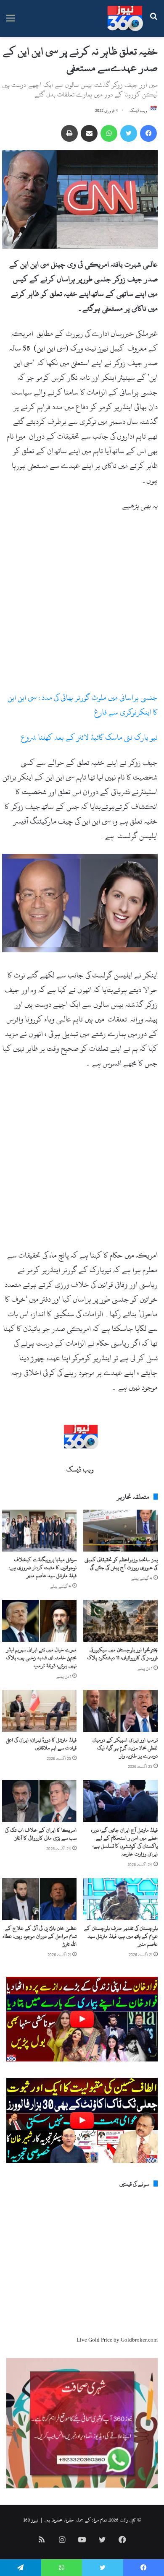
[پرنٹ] (69, 133)
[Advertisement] (82, 605)
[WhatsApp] (109, 133)
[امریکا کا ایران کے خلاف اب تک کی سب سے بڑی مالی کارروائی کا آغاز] (39, 1801)
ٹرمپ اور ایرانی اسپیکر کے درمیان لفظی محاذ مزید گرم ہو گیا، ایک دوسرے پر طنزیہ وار (125, 1748)
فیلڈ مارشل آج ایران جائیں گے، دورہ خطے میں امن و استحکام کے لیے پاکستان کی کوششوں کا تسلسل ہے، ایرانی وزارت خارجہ (124, 1842)
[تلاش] (153, 22)
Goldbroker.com (139, 2340)
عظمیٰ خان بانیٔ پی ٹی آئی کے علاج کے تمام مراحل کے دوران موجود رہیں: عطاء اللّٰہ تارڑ (40, 1936)
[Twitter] (129, 133)
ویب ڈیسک (138, 111)
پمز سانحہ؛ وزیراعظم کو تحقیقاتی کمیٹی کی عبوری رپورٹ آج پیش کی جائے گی (121, 1564)
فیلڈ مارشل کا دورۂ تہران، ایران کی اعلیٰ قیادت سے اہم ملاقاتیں (41, 1744)
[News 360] (125, 18)
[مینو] (11, 22)
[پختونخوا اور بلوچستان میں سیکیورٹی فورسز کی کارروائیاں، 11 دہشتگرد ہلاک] (120, 1621)
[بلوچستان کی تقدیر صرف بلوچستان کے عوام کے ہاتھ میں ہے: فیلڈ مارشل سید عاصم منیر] (120, 1899)
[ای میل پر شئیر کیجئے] (89, 133)
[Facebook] (148, 133)
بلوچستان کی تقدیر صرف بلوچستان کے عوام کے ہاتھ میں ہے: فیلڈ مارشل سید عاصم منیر (121, 1936)
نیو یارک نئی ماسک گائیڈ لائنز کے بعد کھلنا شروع (89, 737)
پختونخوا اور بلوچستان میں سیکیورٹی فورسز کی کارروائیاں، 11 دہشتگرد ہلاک (122, 1654)
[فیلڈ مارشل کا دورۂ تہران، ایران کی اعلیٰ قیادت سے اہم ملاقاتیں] (39, 1711)
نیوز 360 (31, 2520)
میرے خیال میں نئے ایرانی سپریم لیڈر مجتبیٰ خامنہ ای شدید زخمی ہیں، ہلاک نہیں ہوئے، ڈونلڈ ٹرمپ (41, 1658)
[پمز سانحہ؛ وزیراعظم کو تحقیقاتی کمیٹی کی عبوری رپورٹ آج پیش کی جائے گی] (120, 1531)
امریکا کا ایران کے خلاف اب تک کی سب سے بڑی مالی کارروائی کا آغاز (41, 1834)
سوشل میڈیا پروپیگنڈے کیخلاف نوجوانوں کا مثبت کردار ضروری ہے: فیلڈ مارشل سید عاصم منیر (43, 1567)
